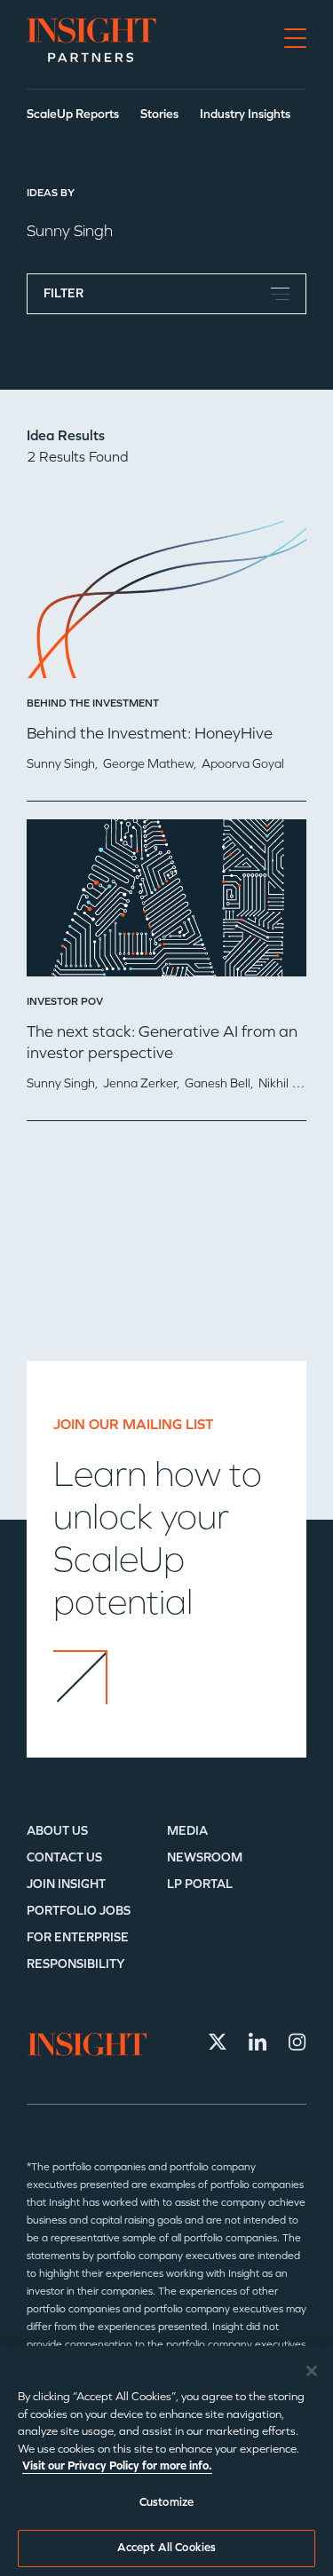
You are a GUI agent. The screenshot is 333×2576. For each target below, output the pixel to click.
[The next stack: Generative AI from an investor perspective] (166, 905)
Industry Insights (245, 114)
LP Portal (200, 1884)
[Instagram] (297, 2042)
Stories (159, 114)
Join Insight (66, 1884)
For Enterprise (78, 1937)
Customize (166, 2502)
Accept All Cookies (166, 2548)
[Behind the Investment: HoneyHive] (166, 606)
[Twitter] (218, 2042)
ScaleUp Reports (73, 114)
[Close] (312, 2371)
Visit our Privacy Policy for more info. (117, 2466)
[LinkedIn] (258, 2042)
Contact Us (64, 1857)
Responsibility (76, 1964)
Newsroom (205, 1857)
